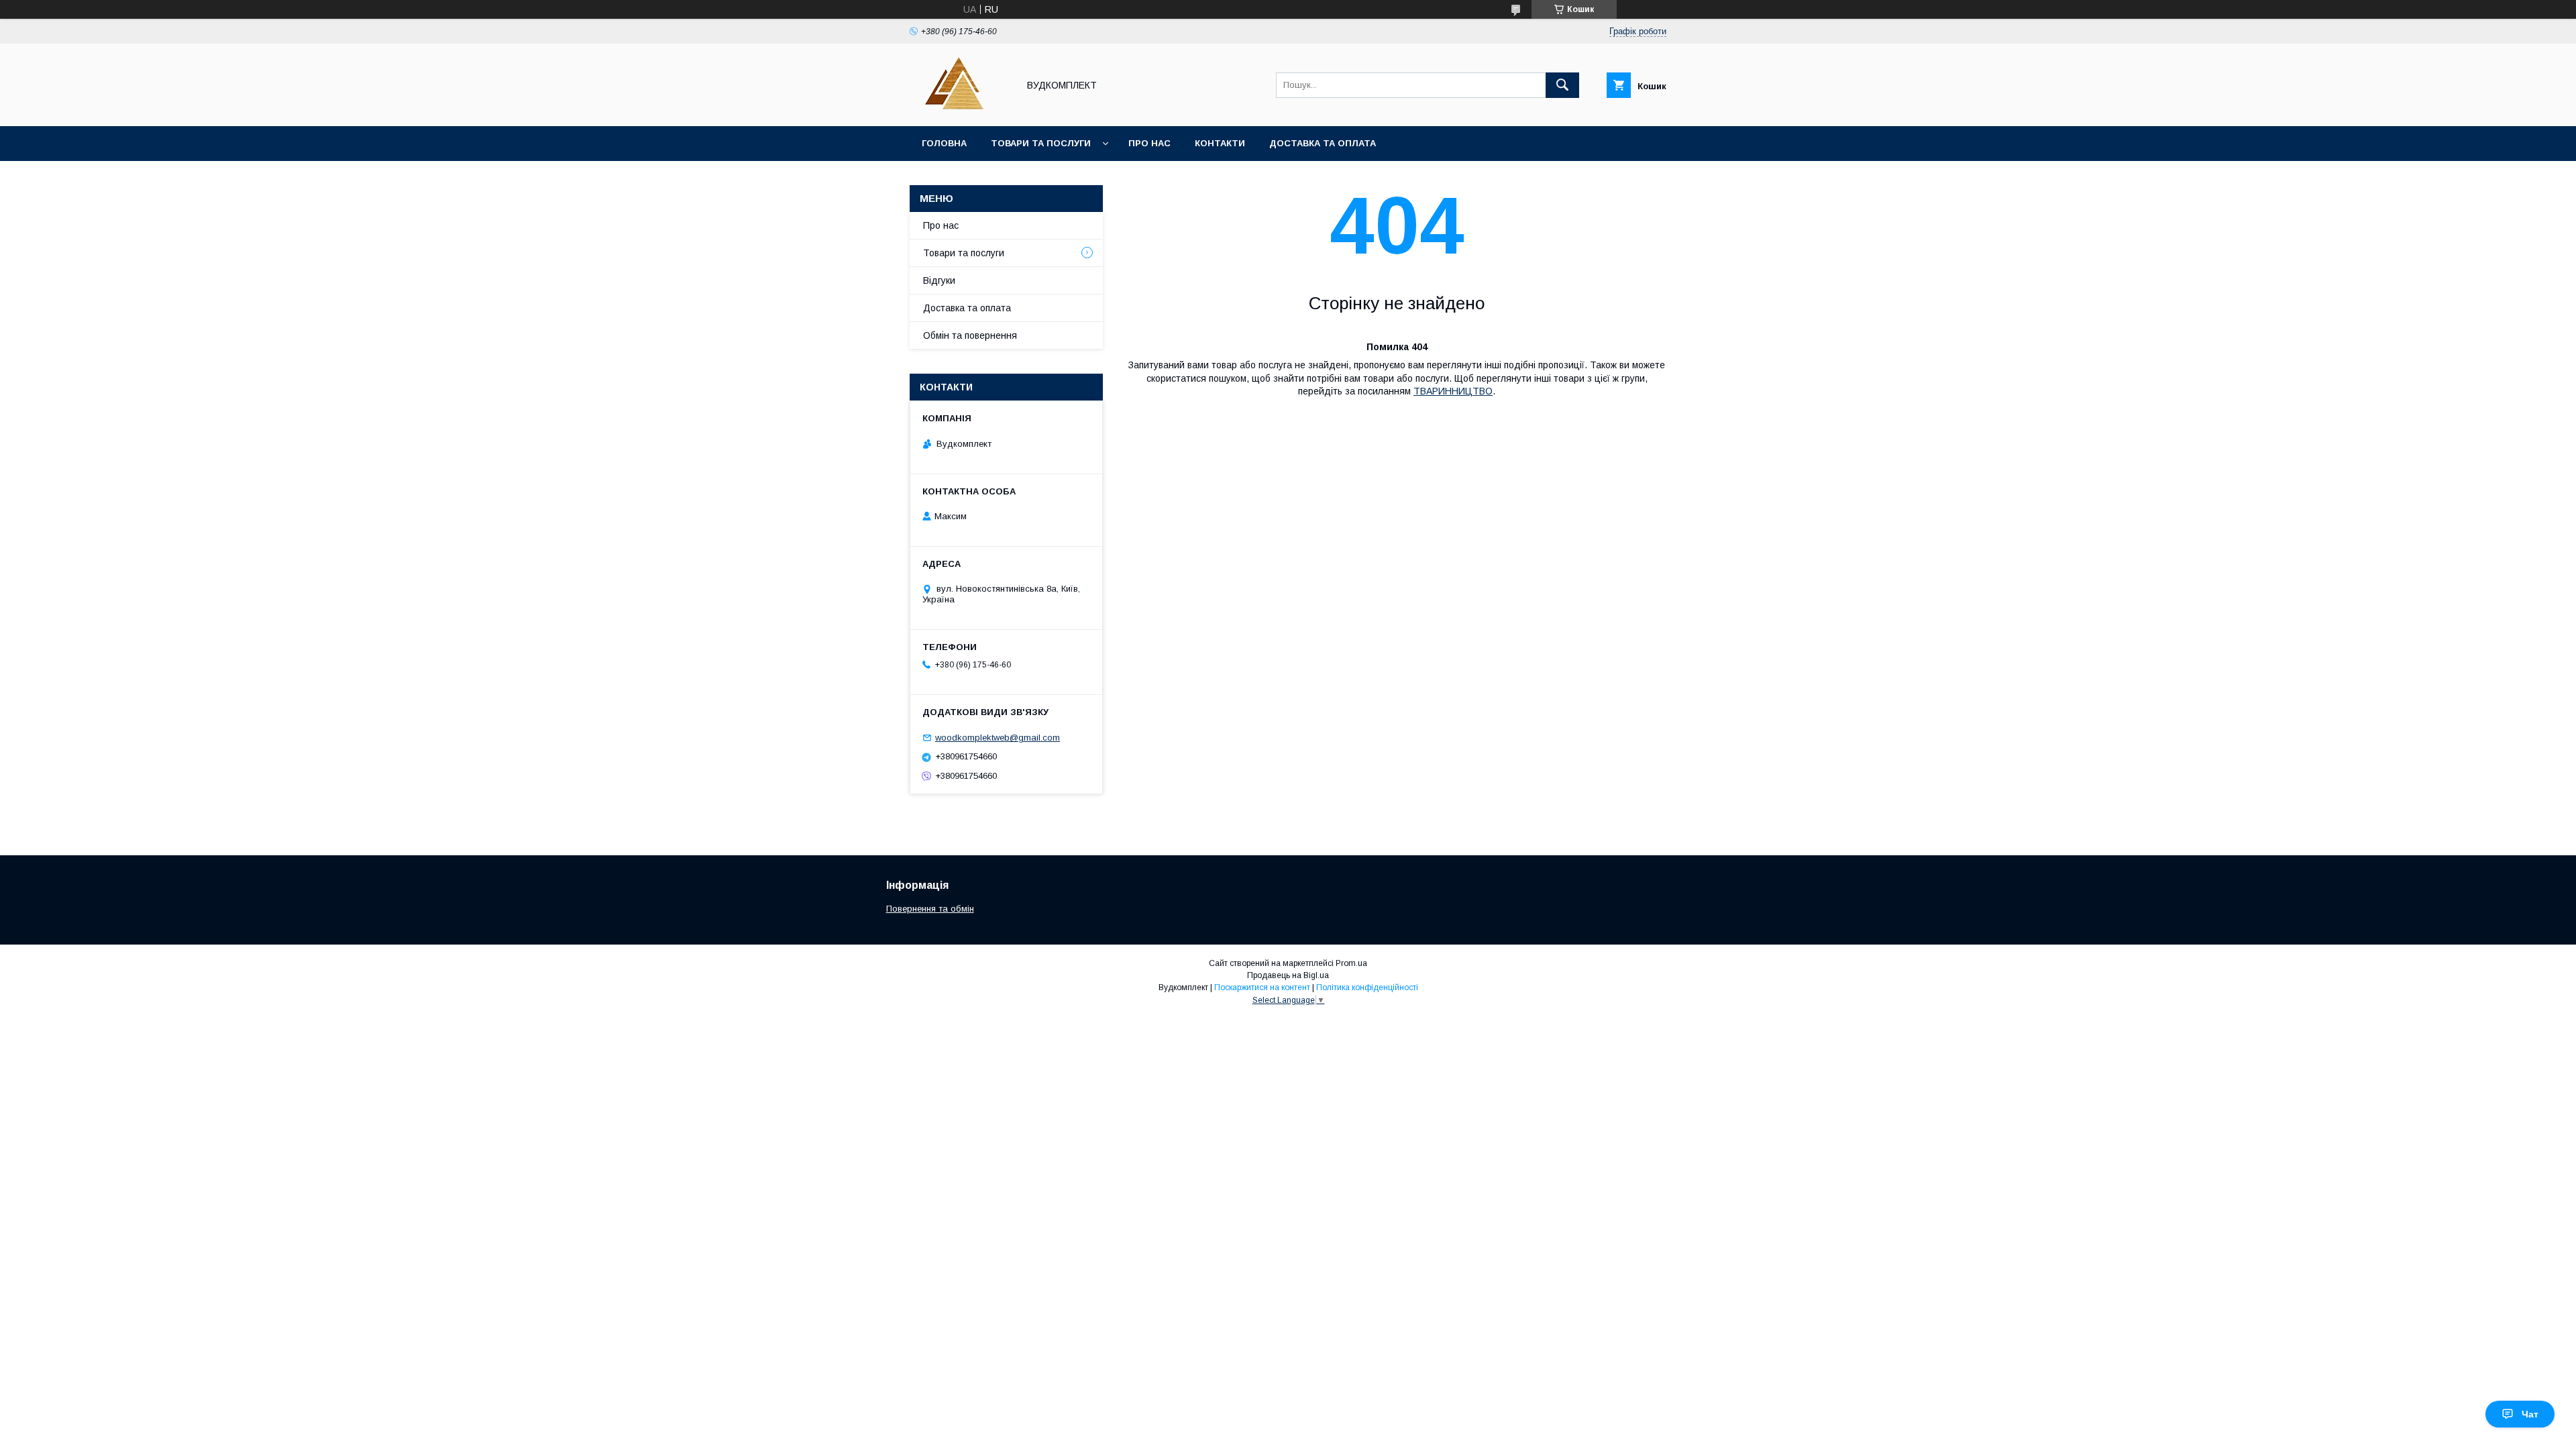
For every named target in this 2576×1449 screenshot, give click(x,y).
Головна (944, 143)
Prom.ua (1351, 963)
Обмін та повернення (970, 335)
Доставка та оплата (1323, 143)
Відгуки (939, 280)
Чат (2530, 1414)
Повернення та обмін (930, 909)
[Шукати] (1562, 85)
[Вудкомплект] (960, 109)
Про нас (1149, 143)
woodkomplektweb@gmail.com (998, 738)
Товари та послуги (1041, 143)
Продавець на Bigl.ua (1288, 975)
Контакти (1220, 143)
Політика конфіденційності (1367, 987)
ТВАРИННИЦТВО (1453, 391)
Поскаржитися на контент (1262, 987)
